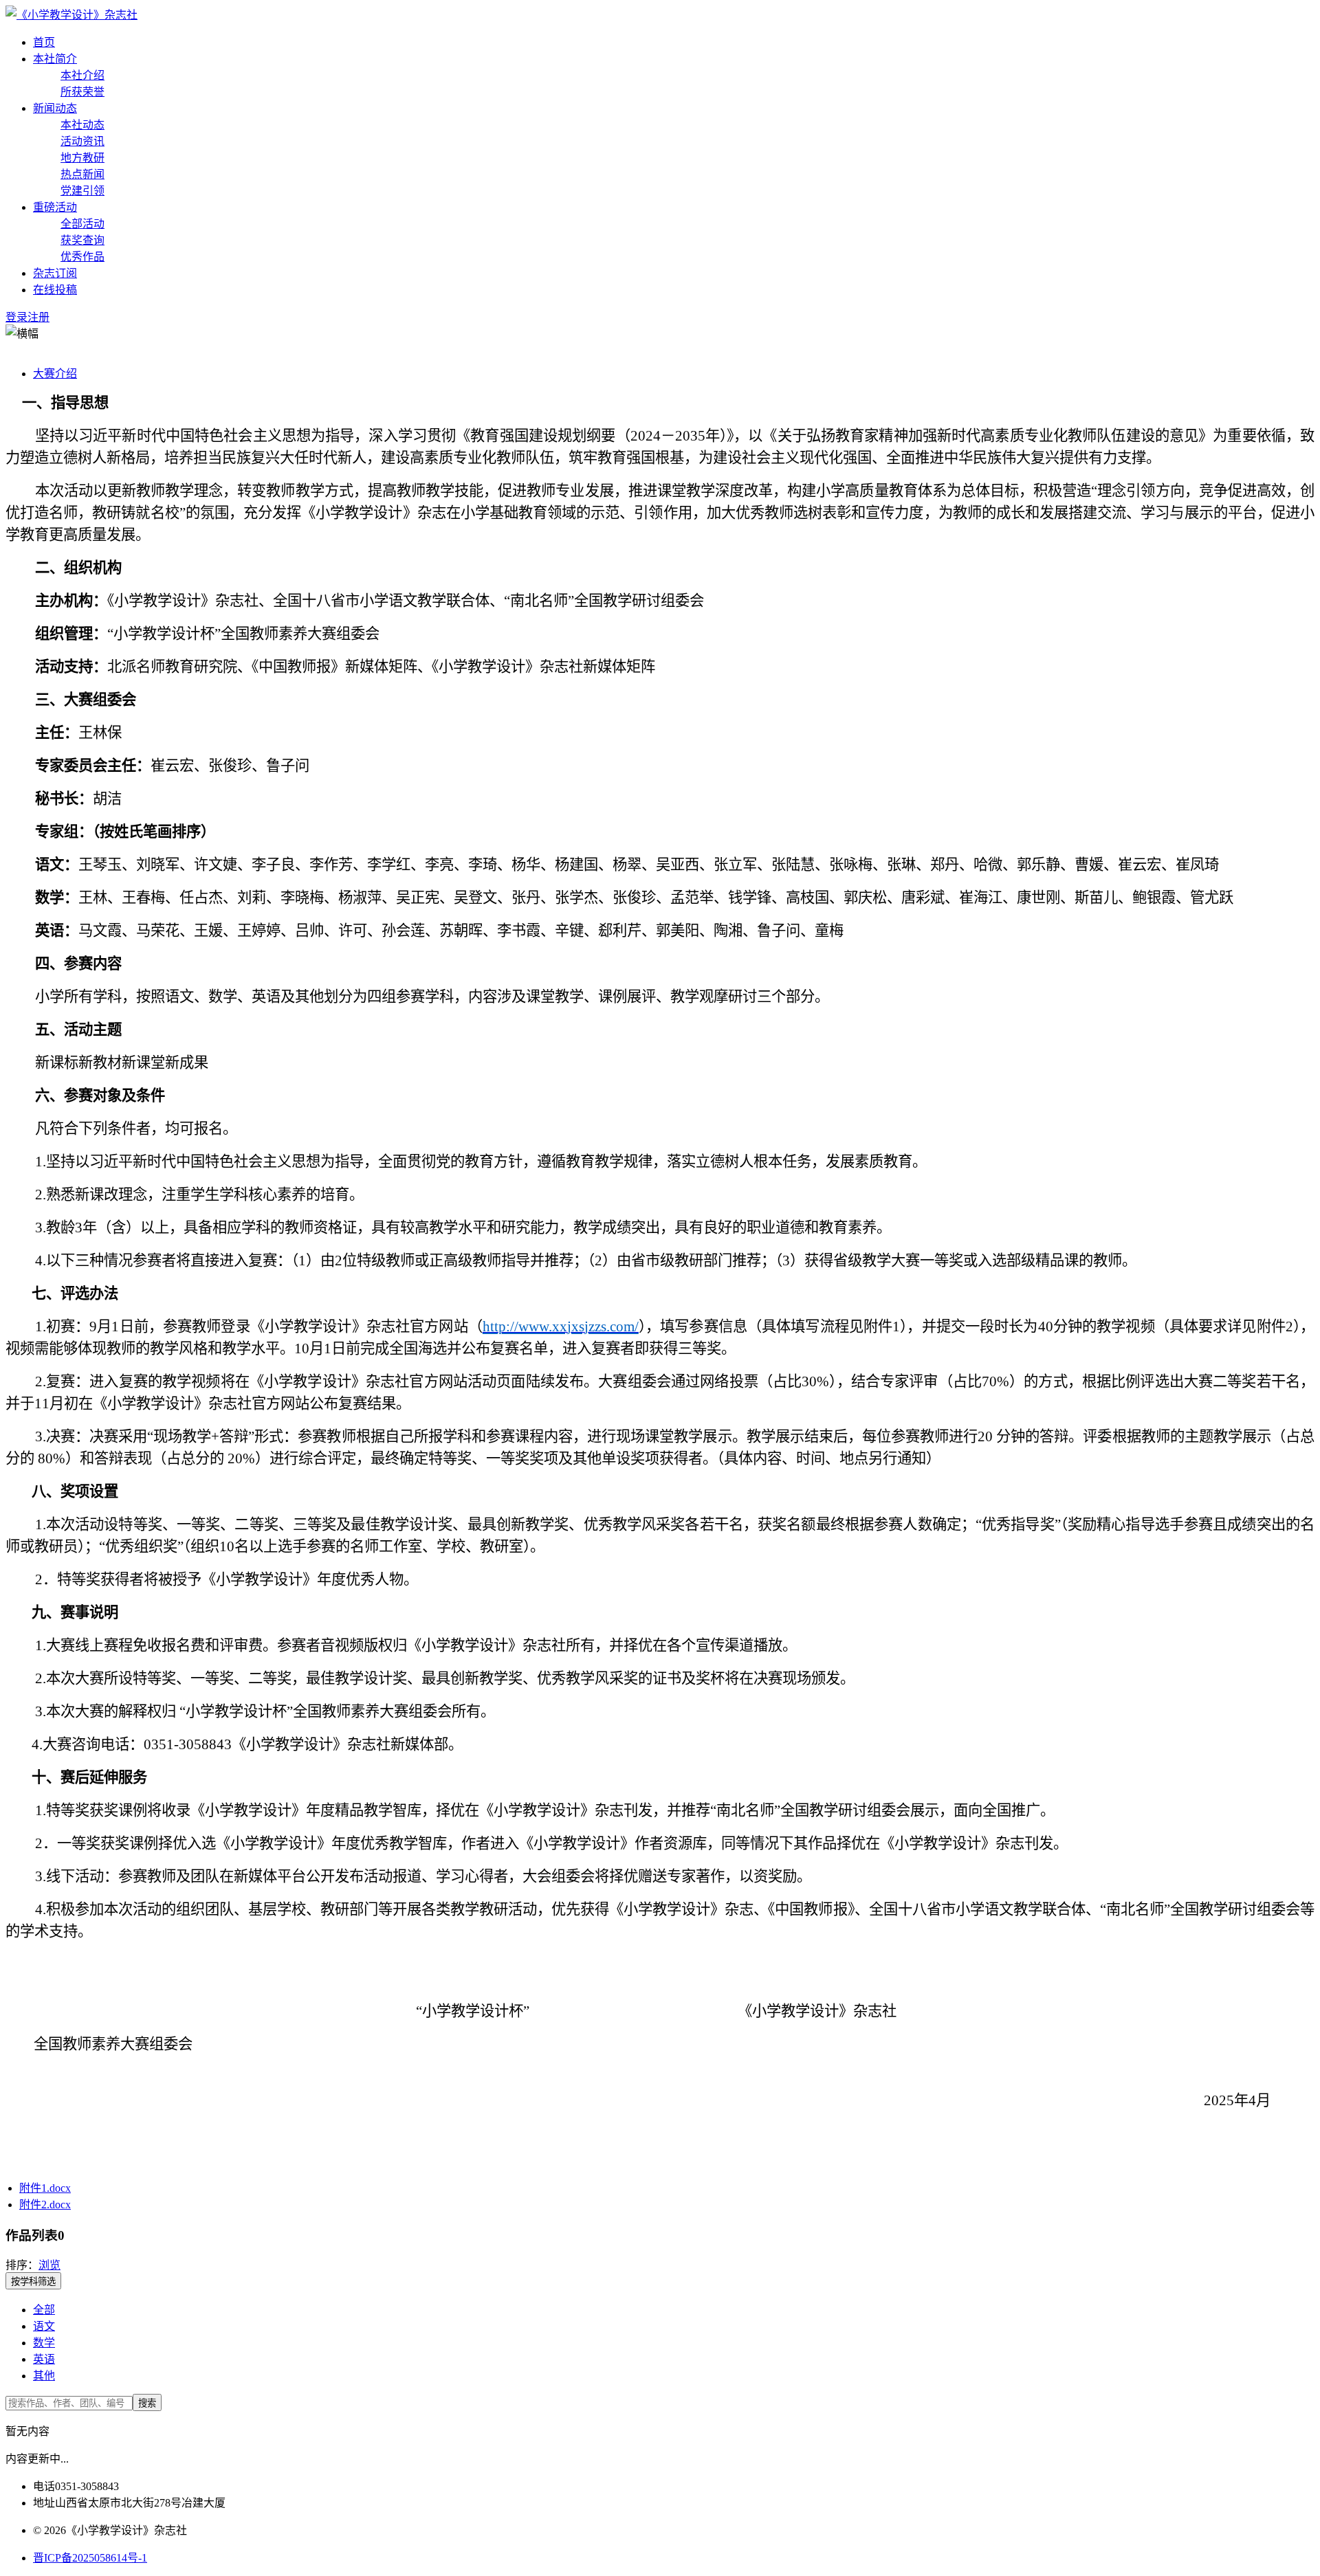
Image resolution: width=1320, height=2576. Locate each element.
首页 (44, 42)
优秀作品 (82, 257)
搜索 (147, 2403)
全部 (44, 2310)
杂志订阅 (55, 273)
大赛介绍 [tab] (55, 374)
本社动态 (82, 125)
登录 (16, 317)
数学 (44, 2343)
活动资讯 (82, 141)
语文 (44, 2326)
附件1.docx (45, 2188)
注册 (38, 317)
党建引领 (82, 191)
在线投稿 (55, 290)
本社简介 (55, 59)
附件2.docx (45, 2205)
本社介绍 (82, 75)
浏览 (49, 2265)
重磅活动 (55, 207)
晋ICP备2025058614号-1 (90, 2558)
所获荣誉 (82, 92)
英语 (44, 2359)
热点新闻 (82, 174)
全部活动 (82, 224)
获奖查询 (82, 240)
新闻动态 (55, 108)
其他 (44, 2376)
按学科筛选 (33, 2281)
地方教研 (82, 158)
